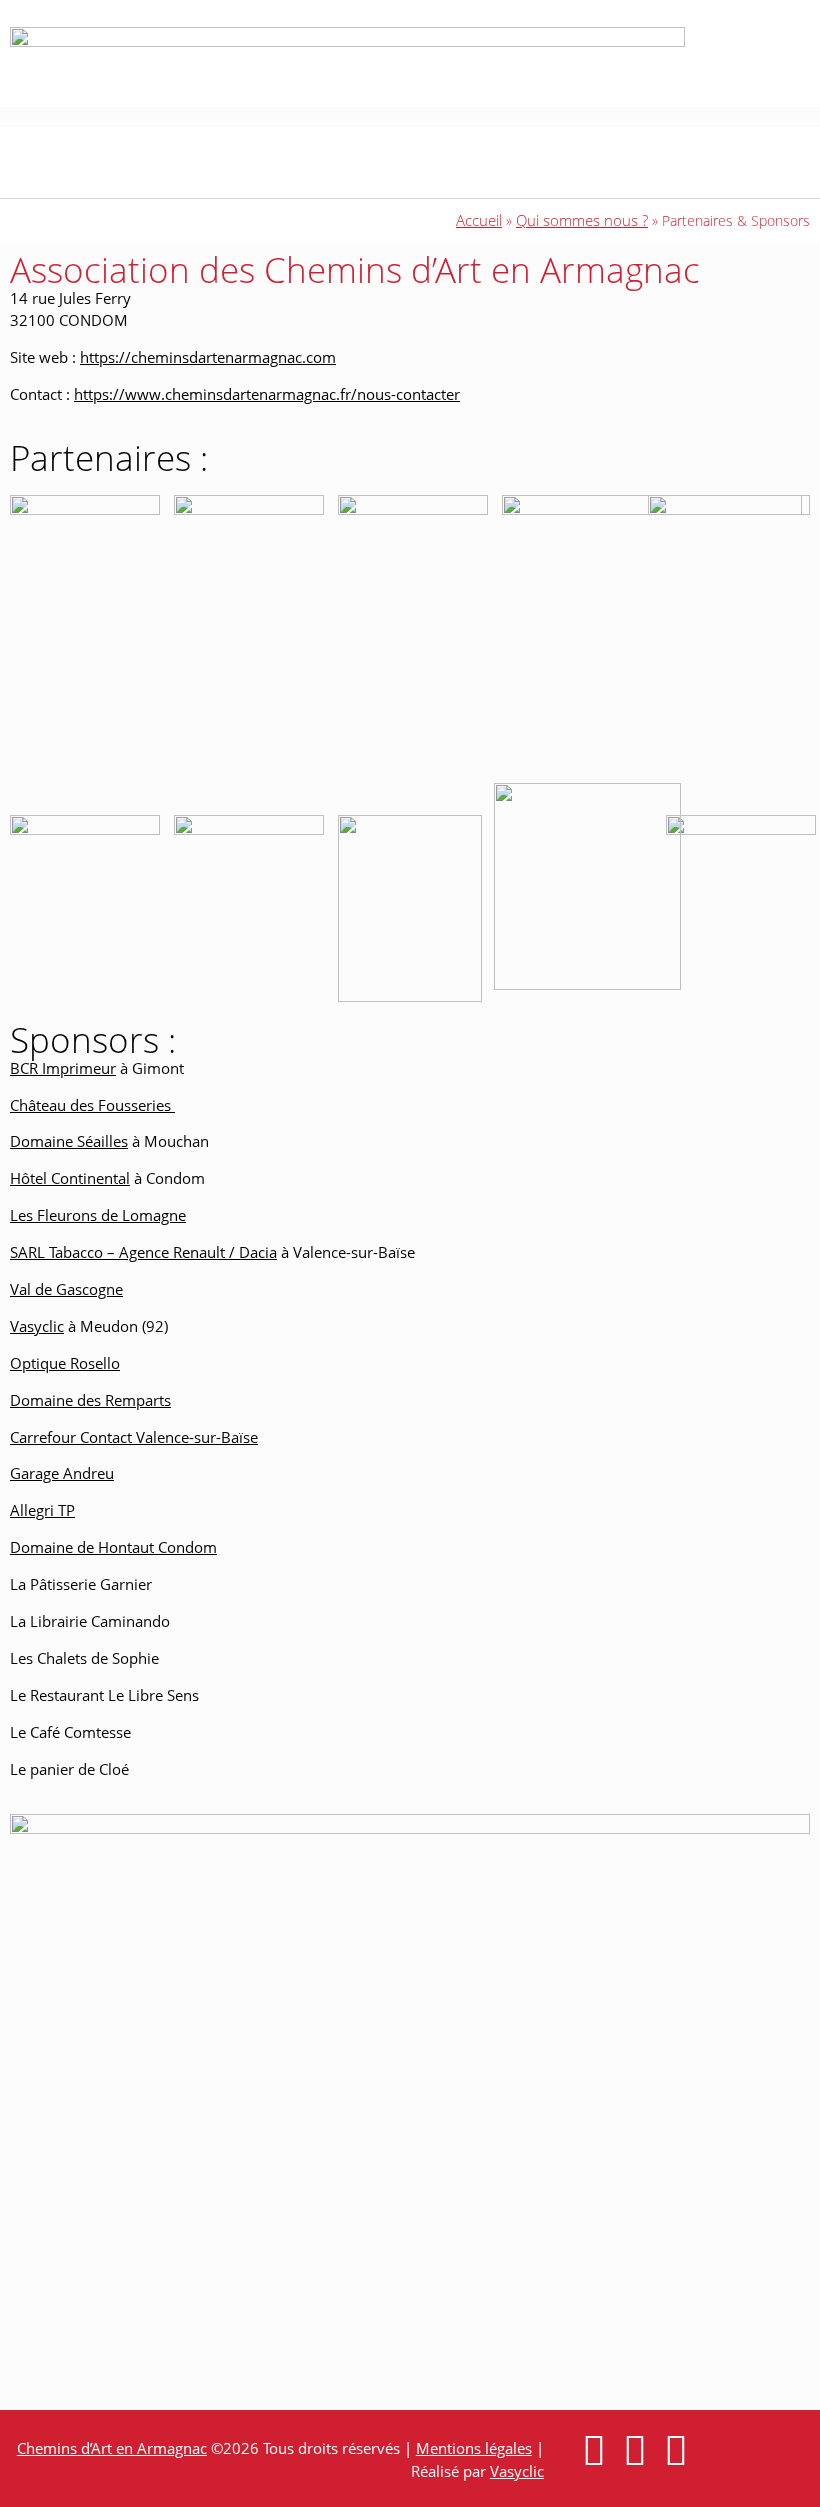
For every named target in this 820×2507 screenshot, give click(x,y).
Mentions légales (474, 2448)
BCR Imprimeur (63, 1068)
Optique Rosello (65, 1363)
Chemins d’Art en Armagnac (112, 2448)
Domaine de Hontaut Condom (113, 1547)
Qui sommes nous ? (582, 220)
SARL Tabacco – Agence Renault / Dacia (143, 1252)
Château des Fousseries (92, 1105)
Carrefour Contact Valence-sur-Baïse (134, 1437)
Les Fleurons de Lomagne (98, 1215)
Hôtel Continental (70, 1178)
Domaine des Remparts (90, 1400)
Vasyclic (37, 1326)
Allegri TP (42, 1510)
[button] (277, 162)
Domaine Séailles (69, 1141)
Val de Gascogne (66, 1289)
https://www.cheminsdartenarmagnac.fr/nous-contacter (267, 394)
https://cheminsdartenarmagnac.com (208, 357)
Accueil (479, 220)
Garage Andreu (62, 1473)
